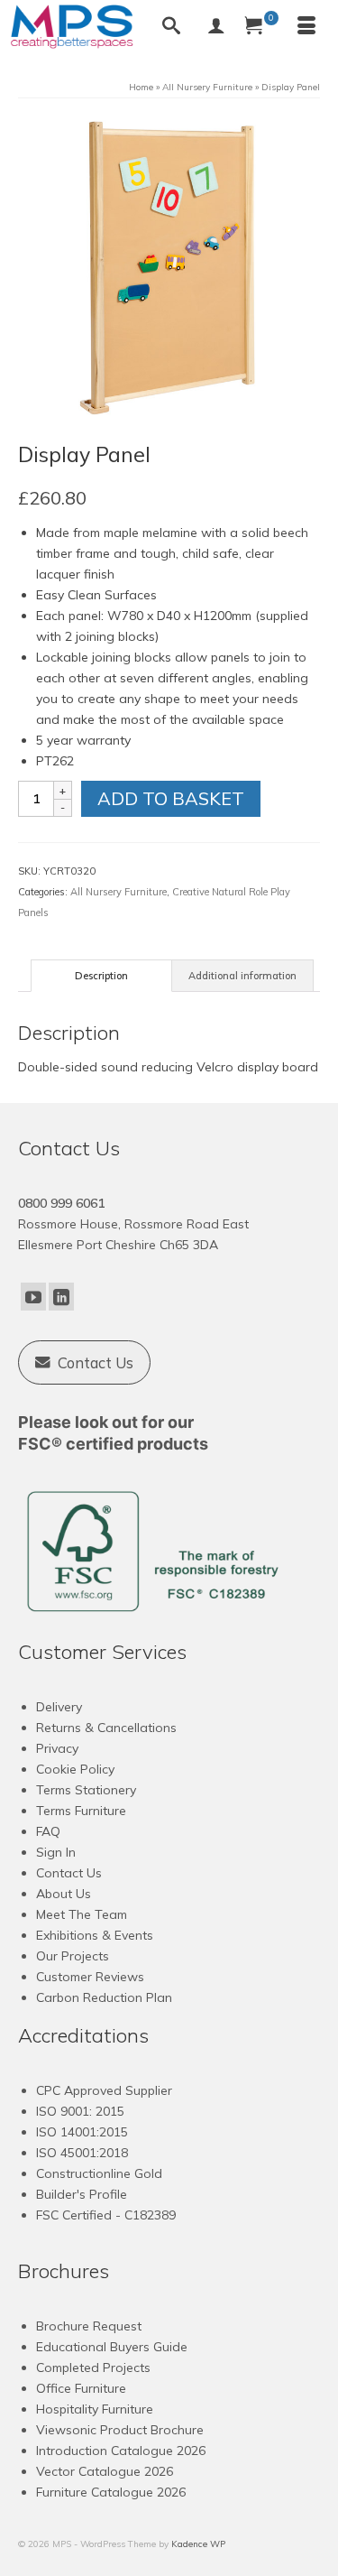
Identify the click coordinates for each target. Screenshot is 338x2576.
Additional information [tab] (242, 976)
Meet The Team (82, 1914)
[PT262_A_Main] (169, 268)
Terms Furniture (81, 1811)
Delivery (59, 1707)
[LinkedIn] (61, 1297)
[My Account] (216, 27)
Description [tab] (101, 976)
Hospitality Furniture (95, 2409)
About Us (64, 1894)
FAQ (48, 1831)
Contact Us (69, 1873)
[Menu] (306, 27)
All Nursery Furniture (119, 892)
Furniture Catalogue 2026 (111, 2492)
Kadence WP (198, 2544)
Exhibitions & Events (95, 1935)
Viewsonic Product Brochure (120, 2430)
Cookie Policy (75, 1769)
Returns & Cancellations (106, 1728)
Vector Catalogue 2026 (105, 2471)
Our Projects (73, 1956)
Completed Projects (93, 2368)
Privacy (57, 1748)
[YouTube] (33, 1297)
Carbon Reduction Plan (104, 1997)
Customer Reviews (90, 1977)
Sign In (56, 1852)
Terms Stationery (86, 1790)
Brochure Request (89, 2326)
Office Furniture (81, 2388)
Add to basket (171, 798)
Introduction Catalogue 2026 (121, 2451)
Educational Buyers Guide (112, 2347)
